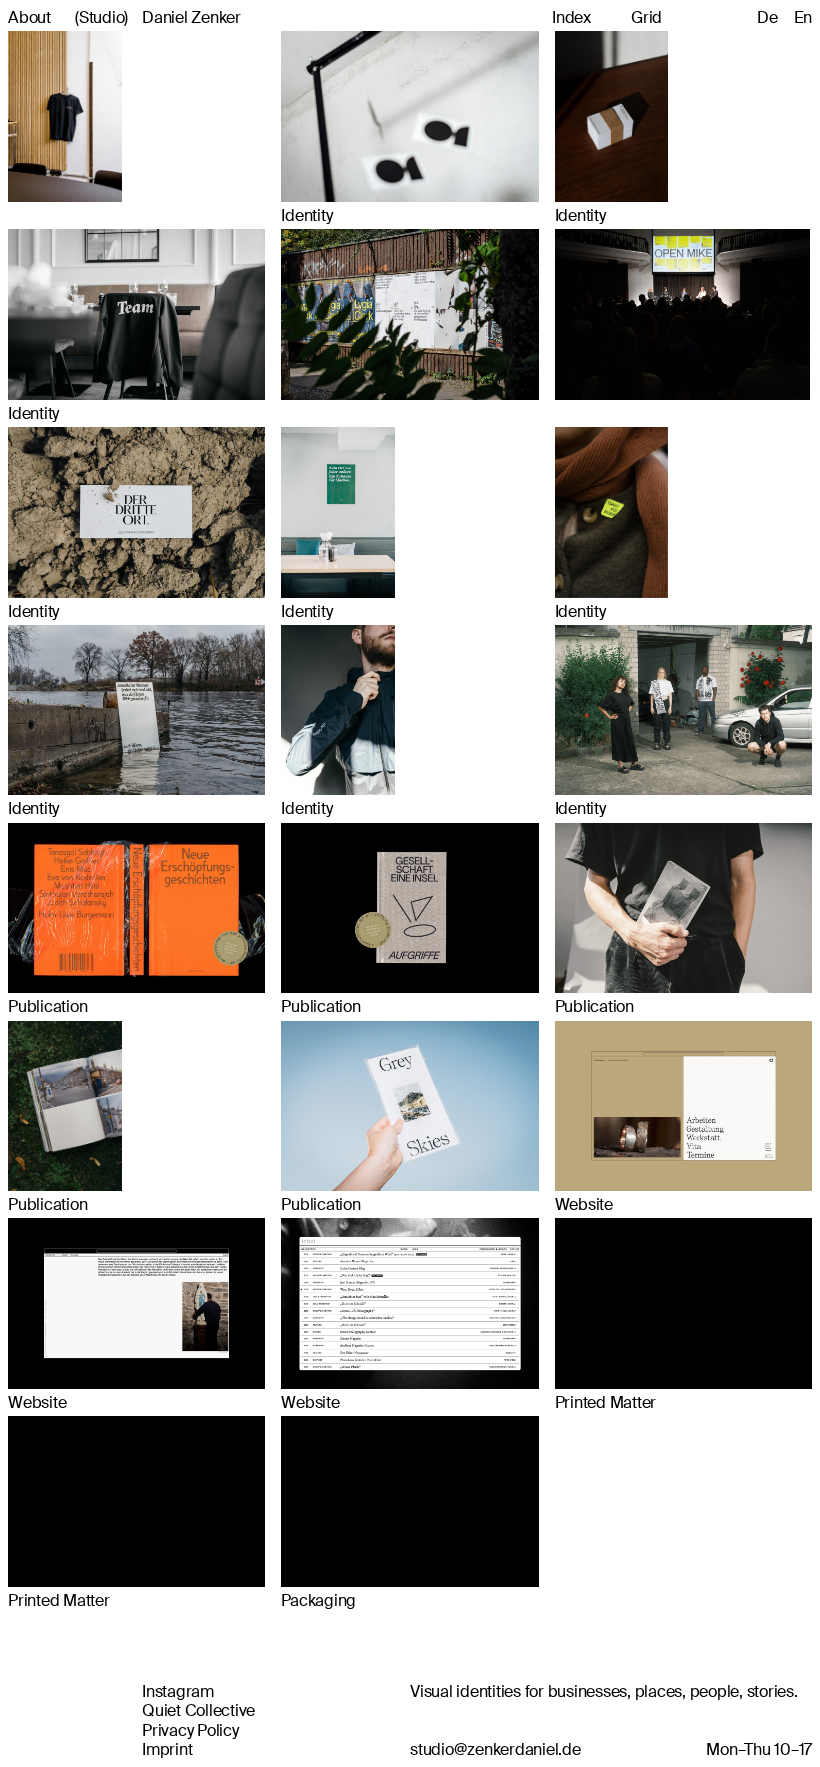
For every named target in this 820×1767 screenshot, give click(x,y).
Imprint (167, 1749)
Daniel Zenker (158, 17)
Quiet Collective (198, 1710)
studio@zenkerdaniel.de (495, 1749)
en (803, 17)
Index (571, 17)
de (767, 17)
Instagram (178, 1691)
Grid (646, 17)
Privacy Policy (190, 1730)
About (29, 17)
